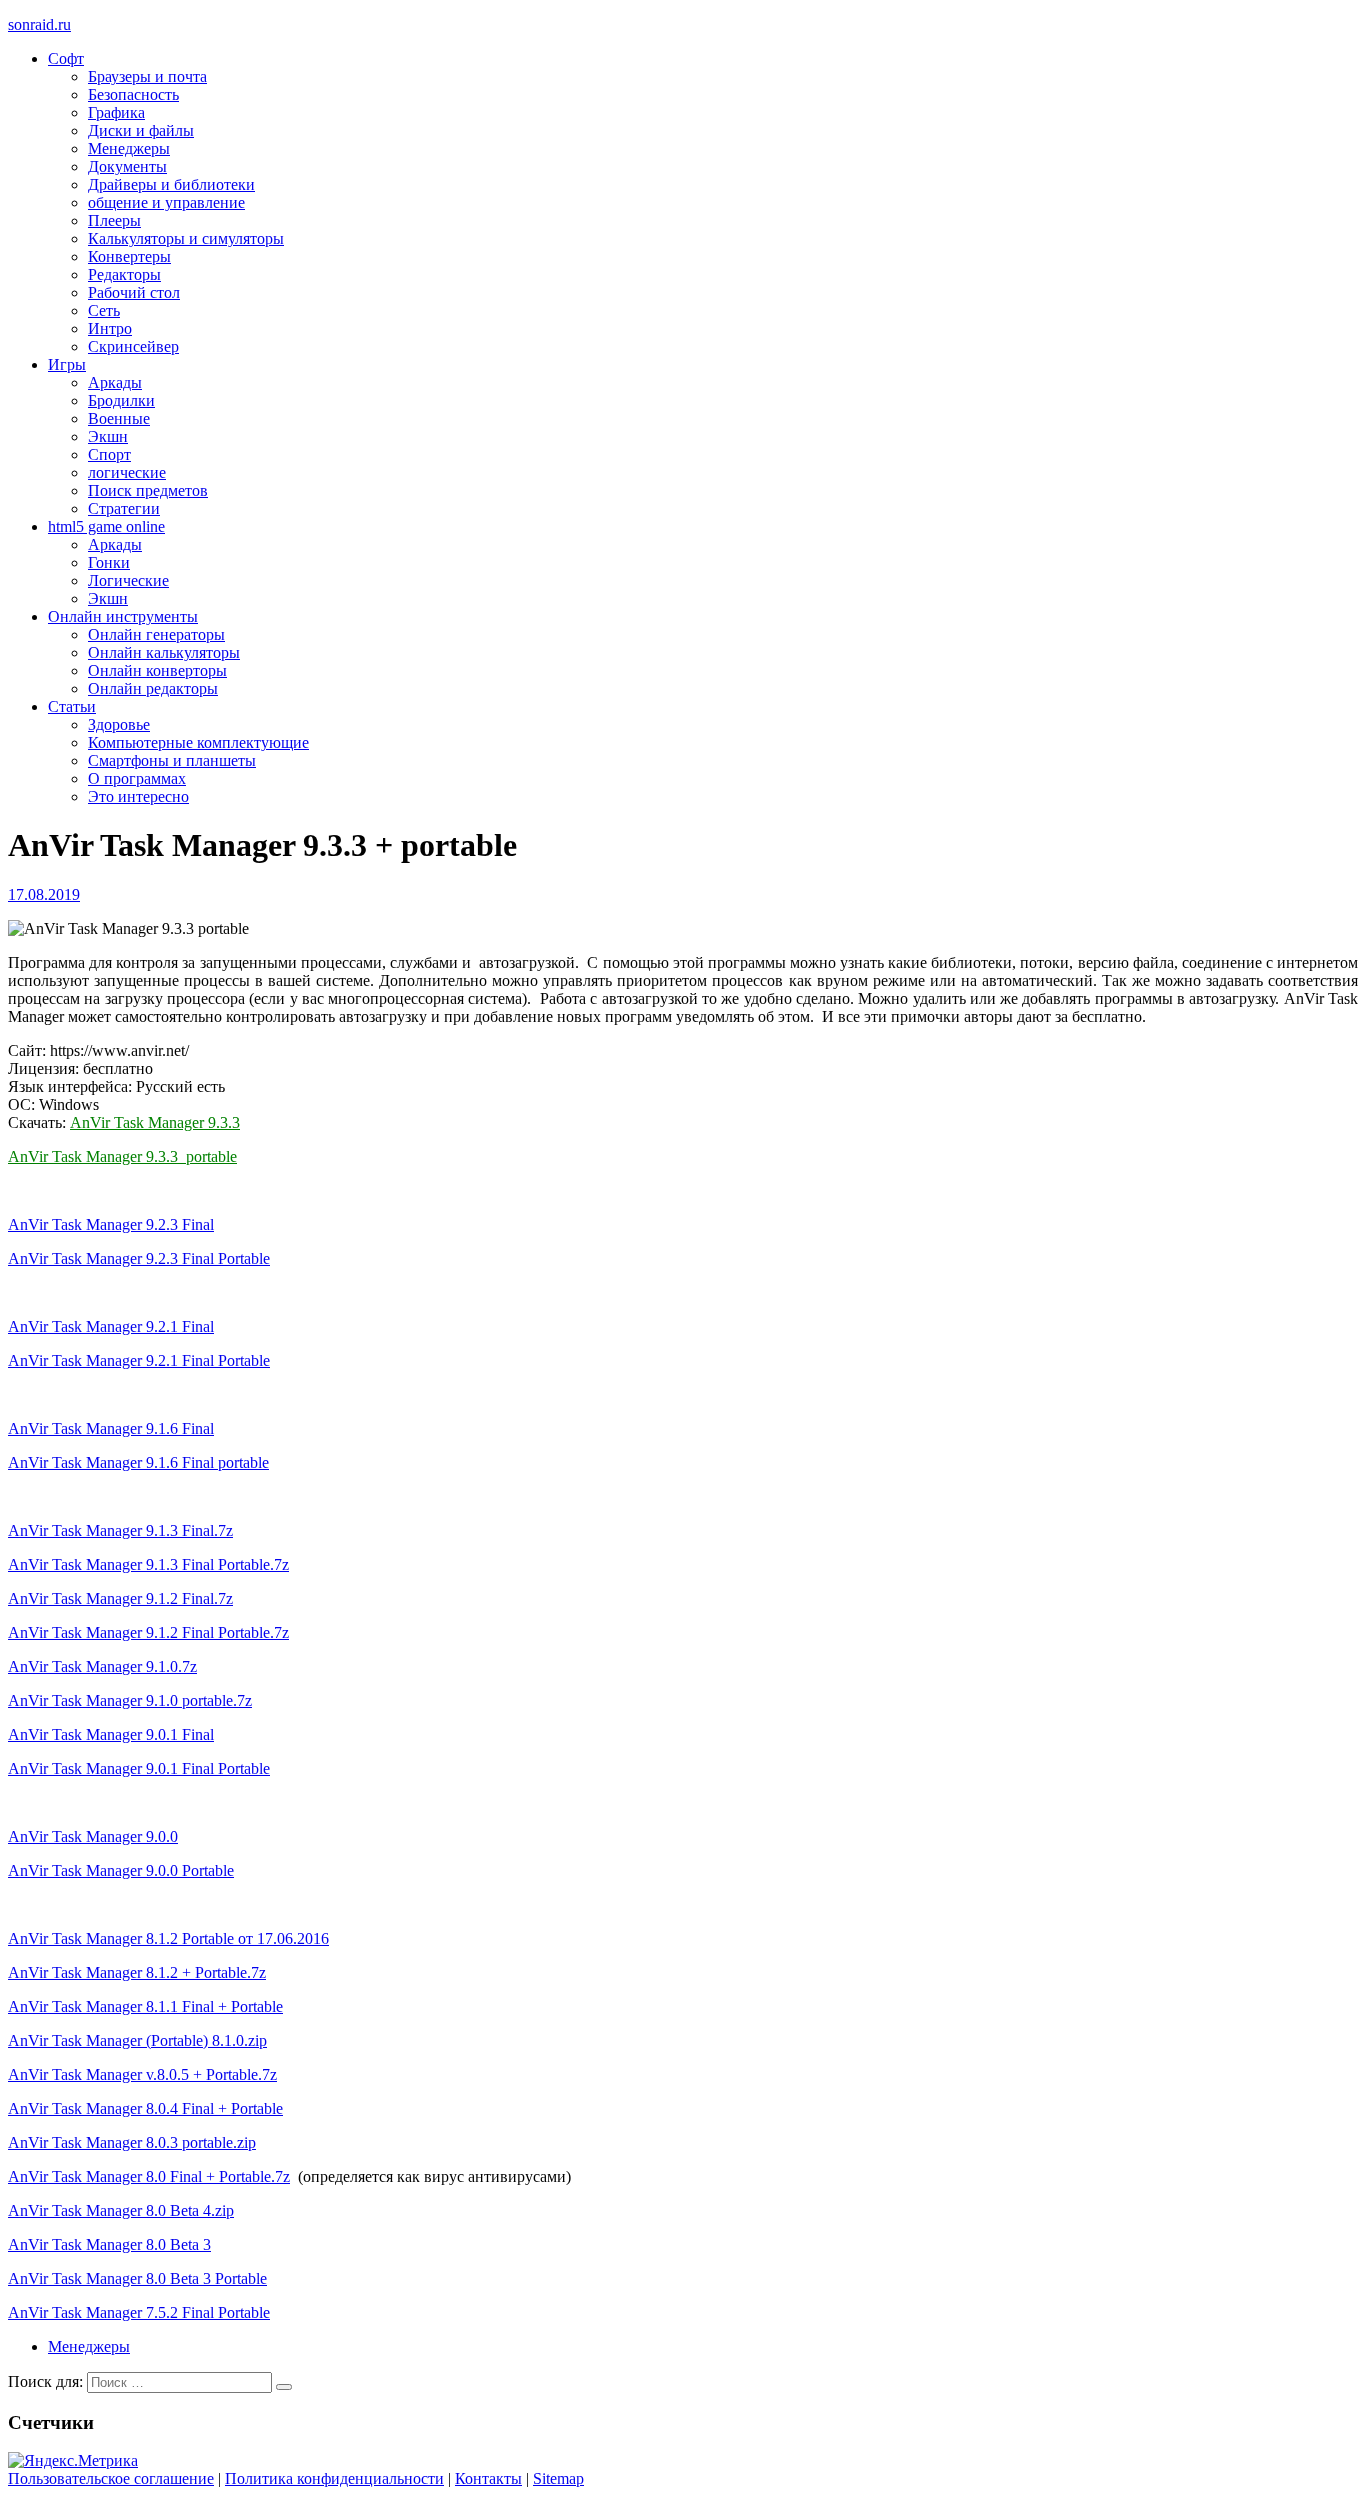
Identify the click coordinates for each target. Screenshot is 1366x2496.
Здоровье (119, 724)
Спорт (109, 454)
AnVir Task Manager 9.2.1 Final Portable (139, 1360)
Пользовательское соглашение (111, 2478)
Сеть (104, 310)
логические (127, 472)
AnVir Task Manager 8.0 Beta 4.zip (121, 2210)
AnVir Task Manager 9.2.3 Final (111, 1224)
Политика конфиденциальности (334, 2478)
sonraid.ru (39, 24)
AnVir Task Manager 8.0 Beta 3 (109, 2244)
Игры (67, 364)
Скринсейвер (133, 346)
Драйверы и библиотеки (171, 184)
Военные (119, 418)
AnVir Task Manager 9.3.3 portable (122, 1156)
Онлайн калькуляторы (164, 652)
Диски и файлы (141, 130)
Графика (116, 112)
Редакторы (124, 274)
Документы (127, 166)
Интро (110, 328)
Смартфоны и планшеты (172, 760)
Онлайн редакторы (153, 688)
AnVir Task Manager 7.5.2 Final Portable (139, 2312)
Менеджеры (129, 148)
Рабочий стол (134, 292)
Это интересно (138, 796)
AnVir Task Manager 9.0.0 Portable (121, 1870)
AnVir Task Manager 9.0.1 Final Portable (139, 1768)
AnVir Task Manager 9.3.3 (155, 1122)
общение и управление (166, 202)
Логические (128, 580)
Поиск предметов (148, 490)
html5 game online (106, 526)
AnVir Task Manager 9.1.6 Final (111, 1428)
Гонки (109, 562)
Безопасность (133, 94)
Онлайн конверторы (157, 670)
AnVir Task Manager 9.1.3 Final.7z (120, 1530)
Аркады (115, 382)
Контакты (488, 2478)
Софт (66, 58)
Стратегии (124, 508)
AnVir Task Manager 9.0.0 (93, 1836)
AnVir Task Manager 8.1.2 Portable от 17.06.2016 (168, 1938)
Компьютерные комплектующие (198, 742)
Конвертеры (129, 256)
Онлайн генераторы (156, 634)
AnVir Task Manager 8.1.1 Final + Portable (145, 2006)
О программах (137, 778)
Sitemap (558, 2478)
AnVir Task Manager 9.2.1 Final (111, 1326)
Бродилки (121, 400)
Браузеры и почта (147, 76)
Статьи (72, 706)
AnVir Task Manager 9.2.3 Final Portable (139, 1258)
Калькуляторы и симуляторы (186, 238)
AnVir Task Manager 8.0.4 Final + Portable (145, 2108)
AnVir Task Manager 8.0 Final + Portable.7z (149, 2176)
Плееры (114, 220)
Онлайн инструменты (123, 616)
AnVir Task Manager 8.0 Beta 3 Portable (137, 2278)
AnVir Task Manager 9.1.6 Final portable (138, 1462)
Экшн (108, 436)
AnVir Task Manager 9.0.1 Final (111, 1734)
